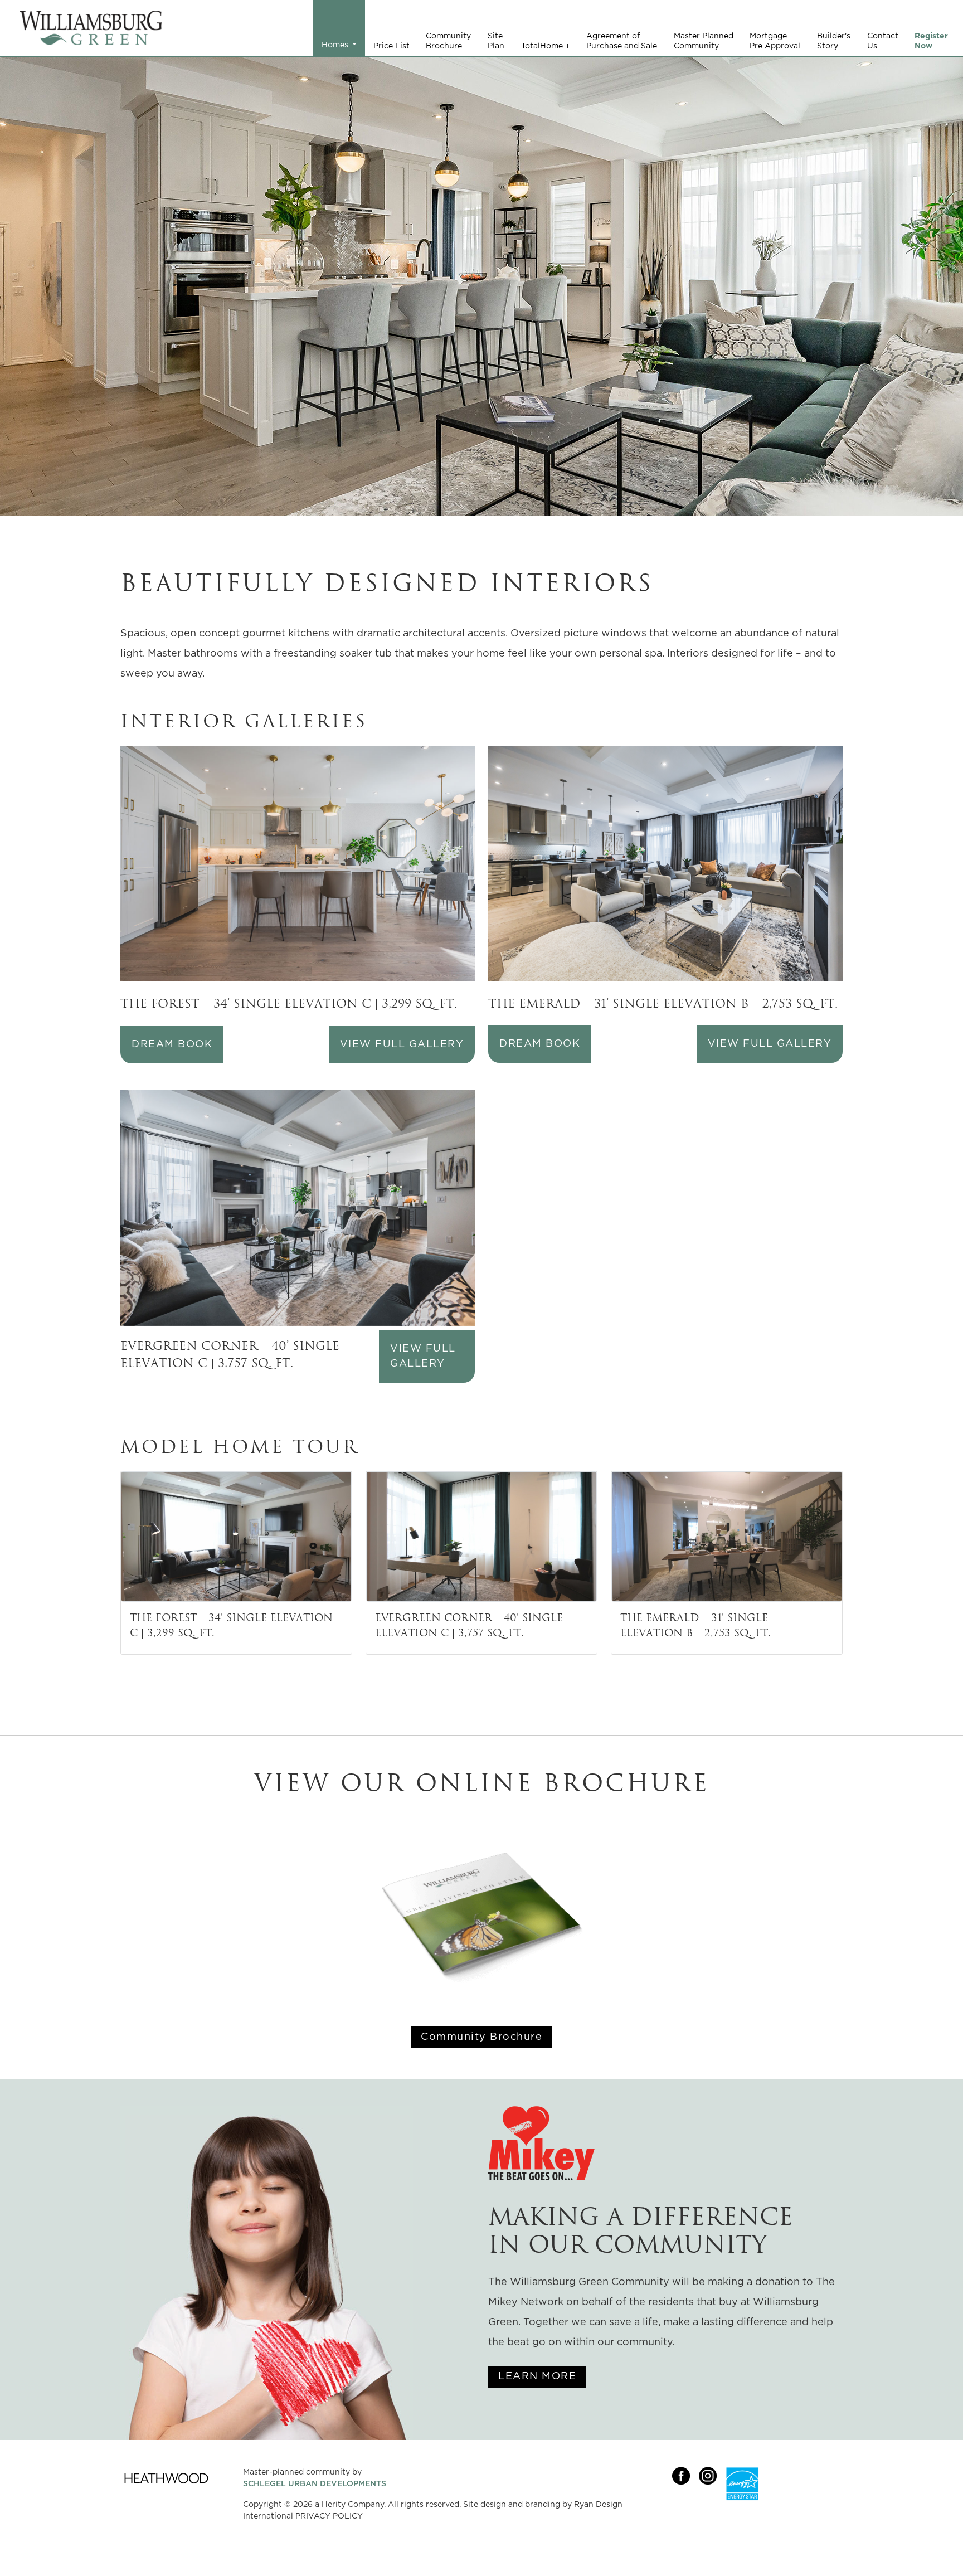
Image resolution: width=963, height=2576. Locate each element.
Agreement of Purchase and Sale (622, 41)
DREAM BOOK (172, 1044)
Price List (391, 46)
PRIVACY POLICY (329, 2516)
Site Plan (496, 41)
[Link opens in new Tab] (685, 2508)
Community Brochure (448, 41)
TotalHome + (546, 46)
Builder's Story (834, 41)
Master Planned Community (704, 41)
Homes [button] (336, 45)
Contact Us (883, 41)
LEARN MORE (537, 2376)
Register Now (931, 41)
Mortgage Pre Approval (775, 41)
